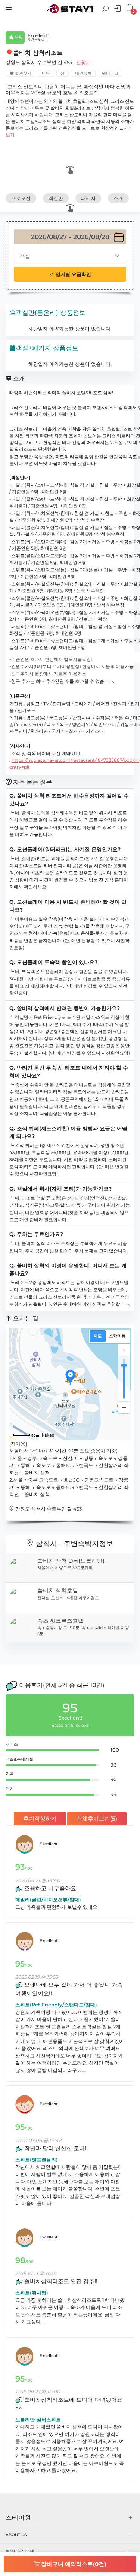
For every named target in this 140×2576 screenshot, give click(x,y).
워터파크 (110, 73)
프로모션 (21, 198)
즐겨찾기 (23, 73)
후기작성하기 (40, 1818)
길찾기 (83, 62)
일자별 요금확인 (73, 274)
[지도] (98, 1336)
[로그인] (118, 9)
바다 (46, 73)
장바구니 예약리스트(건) (73, 2564)
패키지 (88, 198)
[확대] (124, 1350)
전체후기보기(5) (97, 1818)
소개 (118, 198)
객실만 (56, 198)
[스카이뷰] (117, 1336)
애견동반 (83, 73)
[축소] (124, 1407)
